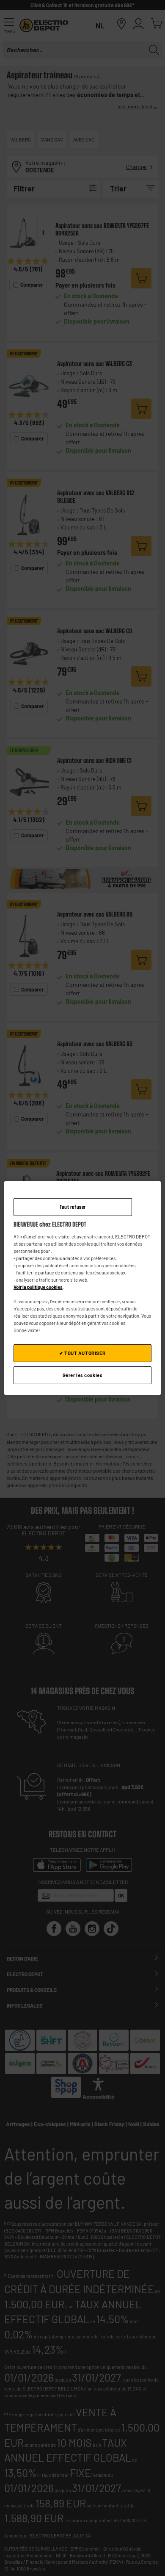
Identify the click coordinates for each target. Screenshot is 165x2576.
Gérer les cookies (83, 1375)
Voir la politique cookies (38, 1287)
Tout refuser (73, 1207)
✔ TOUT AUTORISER (82, 1353)
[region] (83, 1288)
